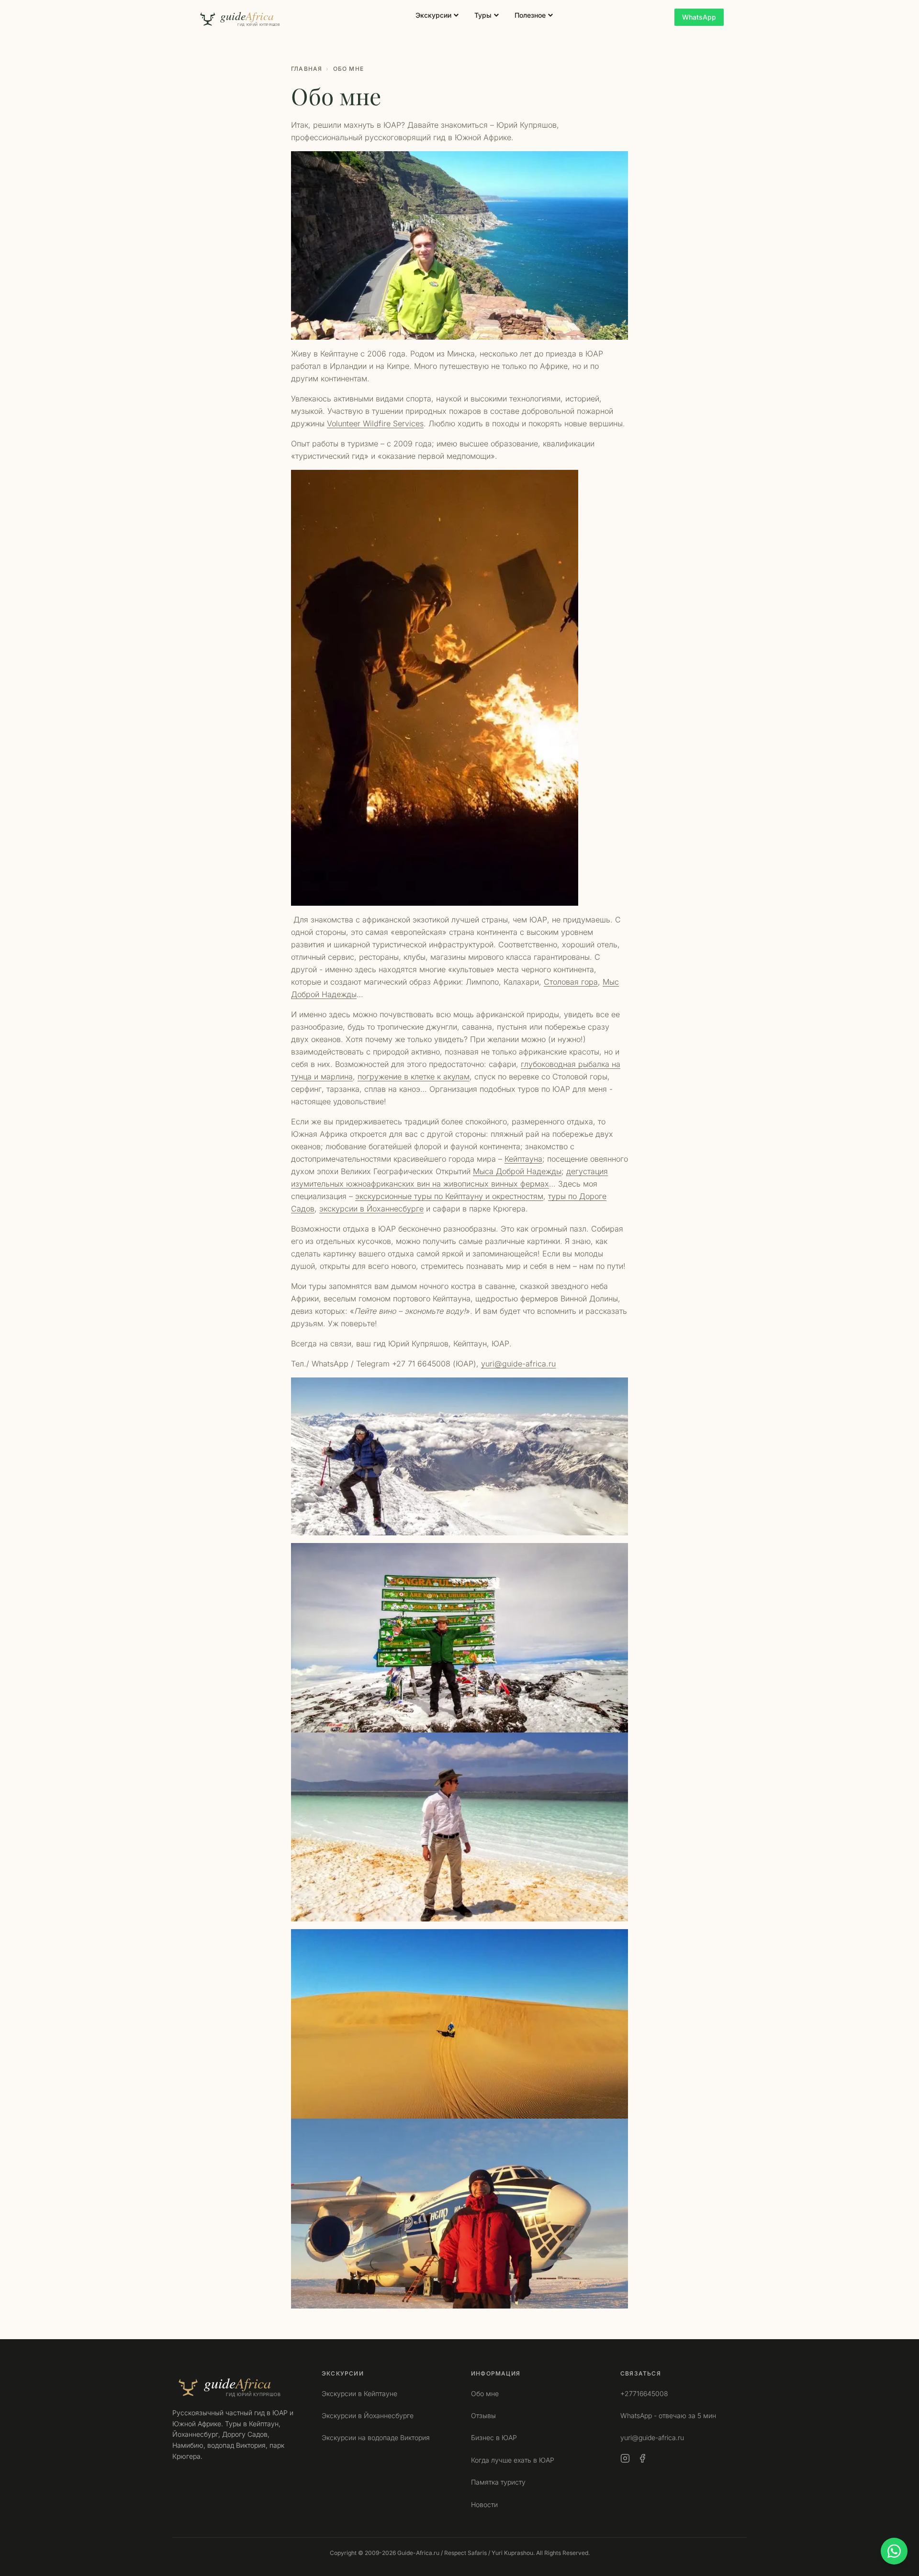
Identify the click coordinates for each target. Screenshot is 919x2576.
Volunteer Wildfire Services (375, 423)
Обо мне (485, 2393)
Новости (484, 2504)
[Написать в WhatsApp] (894, 2551)
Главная (307, 69)
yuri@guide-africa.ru (518, 1364)
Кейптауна (523, 1159)
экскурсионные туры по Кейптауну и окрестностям (449, 1196)
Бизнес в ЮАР (494, 2437)
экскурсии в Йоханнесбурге (371, 1209)
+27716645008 (644, 2393)
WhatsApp (699, 17)
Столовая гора (571, 982)
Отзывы (483, 2415)
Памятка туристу (498, 2482)
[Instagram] (625, 2458)
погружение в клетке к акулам (414, 1077)
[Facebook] (642, 2458)
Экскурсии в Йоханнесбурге (368, 2415)
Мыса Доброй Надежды (517, 1171)
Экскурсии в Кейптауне (359, 2393)
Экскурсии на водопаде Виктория (376, 2437)
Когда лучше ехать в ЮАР (513, 2460)
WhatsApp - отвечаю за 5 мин (668, 2415)
